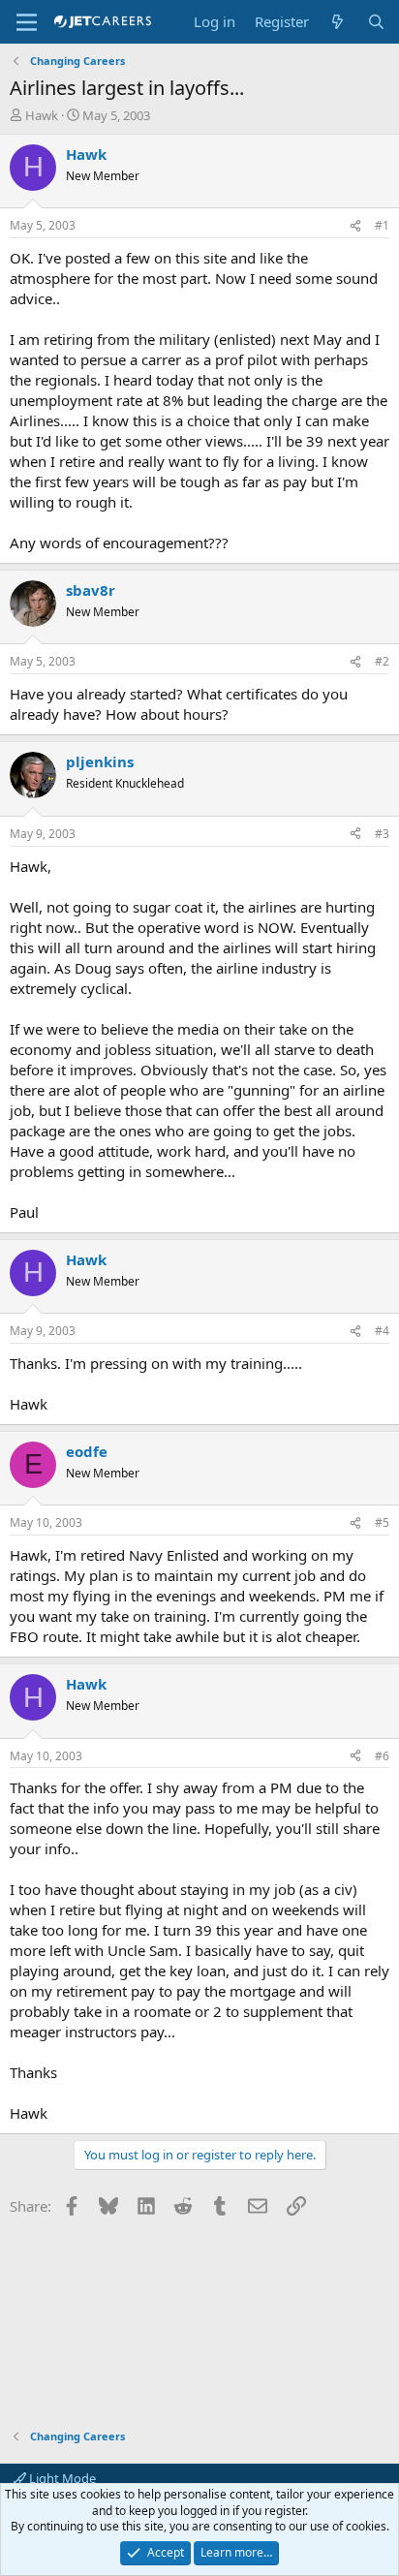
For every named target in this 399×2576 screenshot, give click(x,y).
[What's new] (338, 22)
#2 (382, 661)
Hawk (42, 115)
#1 (382, 225)
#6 (382, 1756)
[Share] (355, 226)
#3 (382, 834)
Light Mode (61, 2478)
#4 (382, 1331)
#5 (382, 1522)
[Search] (376, 22)
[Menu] (27, 22)
